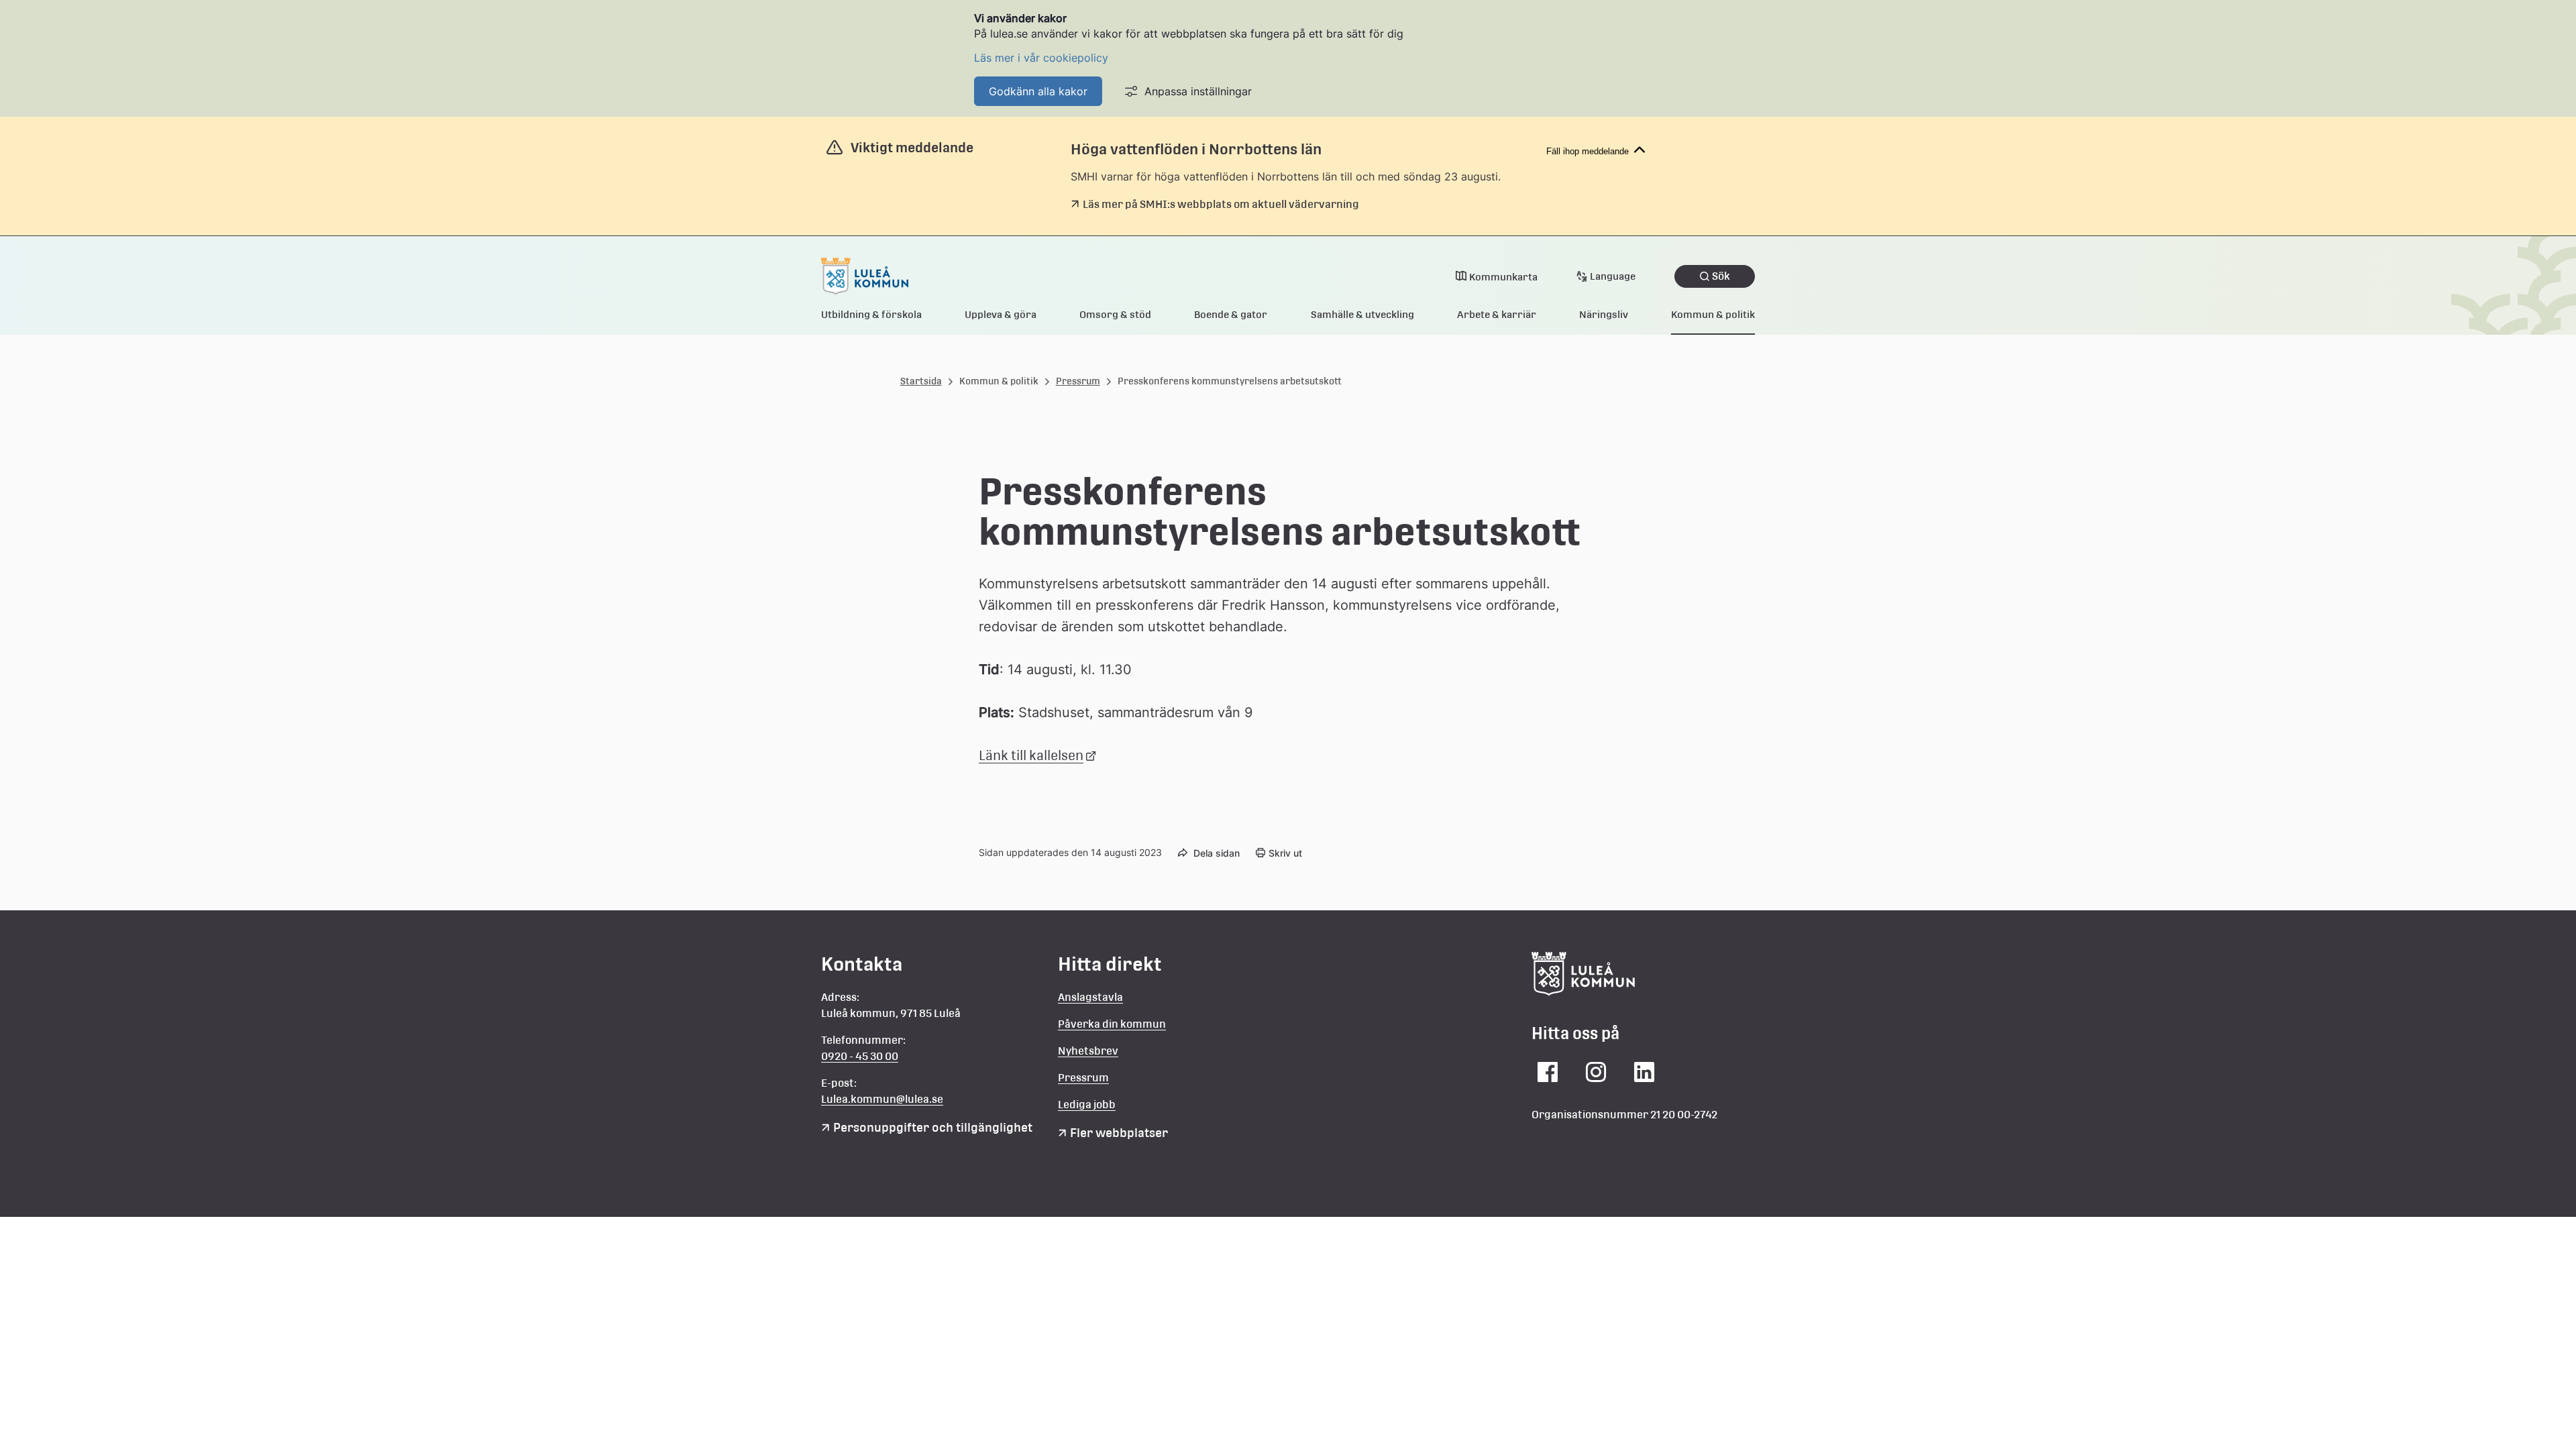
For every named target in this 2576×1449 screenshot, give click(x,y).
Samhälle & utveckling (1362, 314)
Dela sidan (1217, 853)
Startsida (921, 381)
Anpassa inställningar (1198, 91)
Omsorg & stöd (1115, 314)
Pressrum (1078, 381)
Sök (1721, 276)
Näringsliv (1604, 314)
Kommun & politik (1713, 314)
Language (1613, 276)
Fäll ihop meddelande (1588, 151)
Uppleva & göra (1001, 314)
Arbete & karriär (1497, 314)
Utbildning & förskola (871, 314)
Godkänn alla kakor (1038, 91)
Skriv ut (1285, 853)
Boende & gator (1231, 314)
